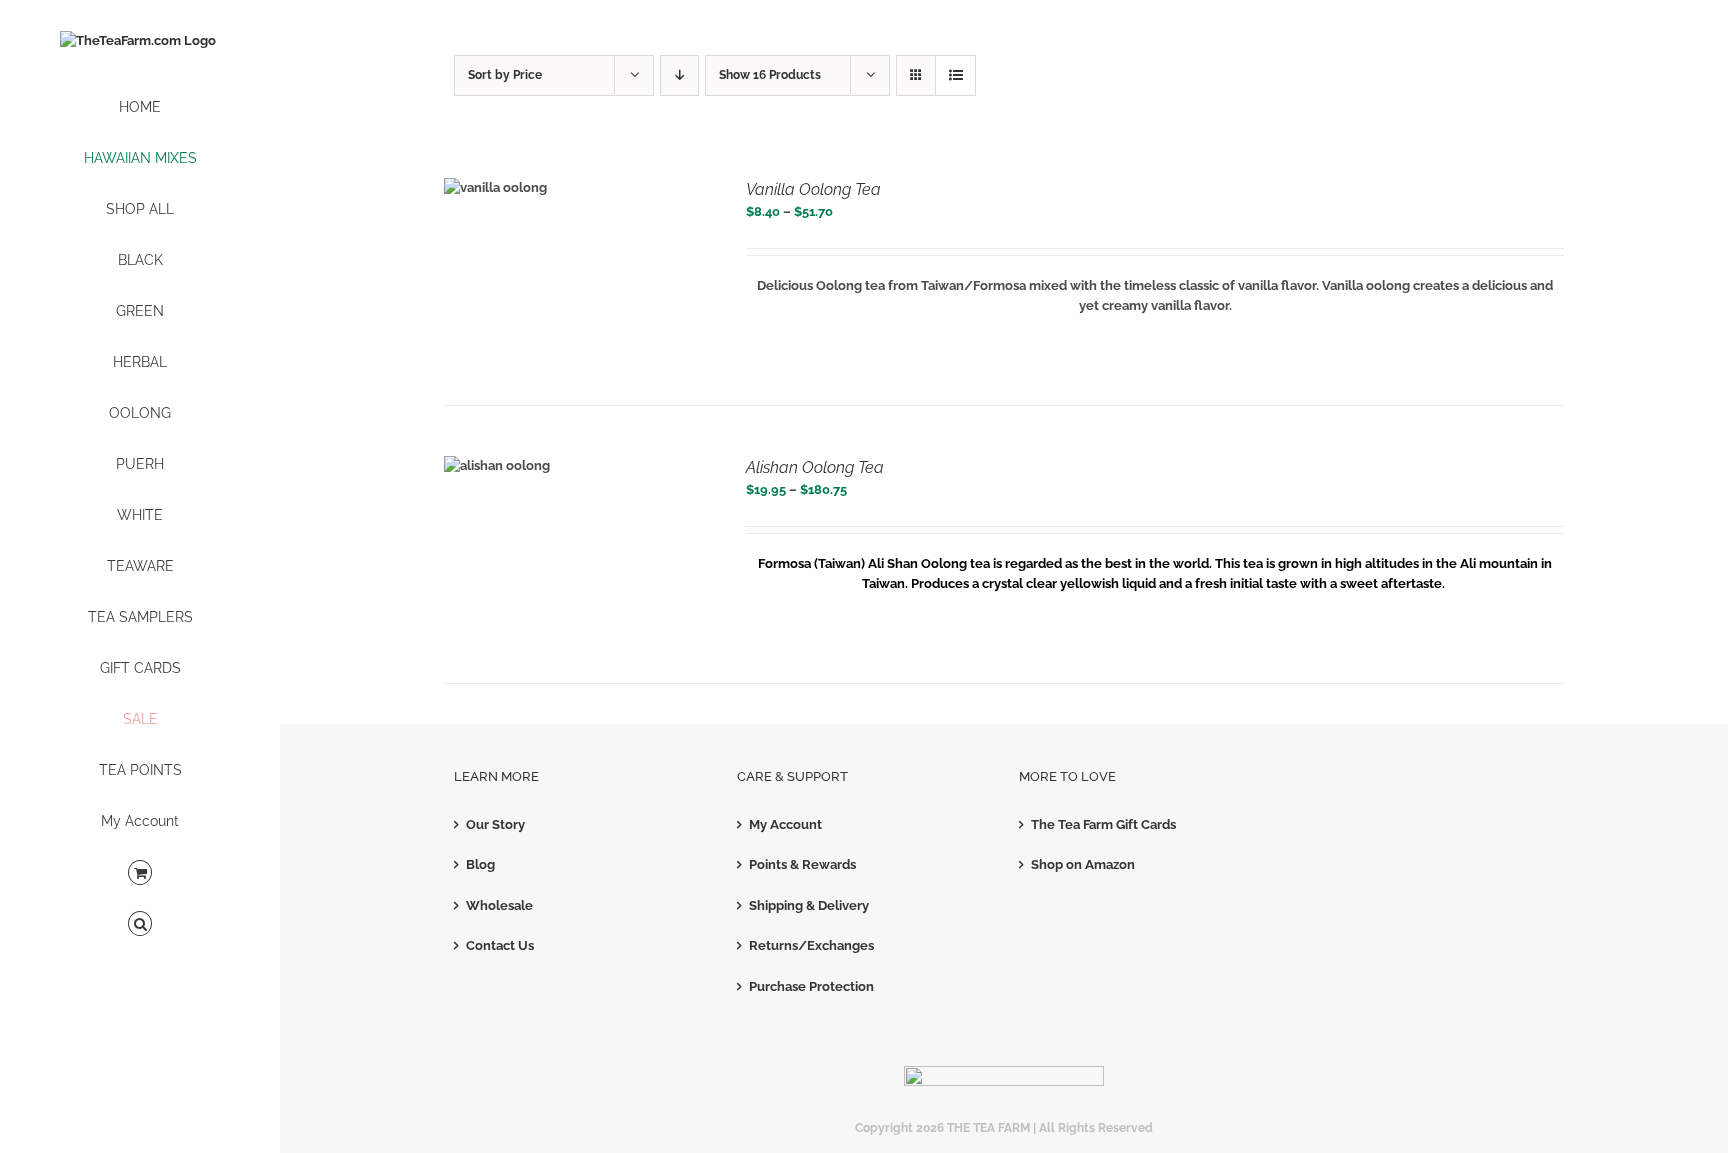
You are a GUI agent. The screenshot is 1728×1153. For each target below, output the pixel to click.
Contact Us (500, 945)
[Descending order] (679, 75)
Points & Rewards (802, 864)
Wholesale (499, 905)
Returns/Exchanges (811, 945)
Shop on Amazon (1083, 864)
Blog (480, 864)
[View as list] (955, 75)
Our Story (495, 824)
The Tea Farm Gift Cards (1103, 824)
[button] (140, 924)
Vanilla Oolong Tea (813, 189)
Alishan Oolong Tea (815, 467)
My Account (785, 824)
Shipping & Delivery (809, 905)
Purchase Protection (811, 986)
